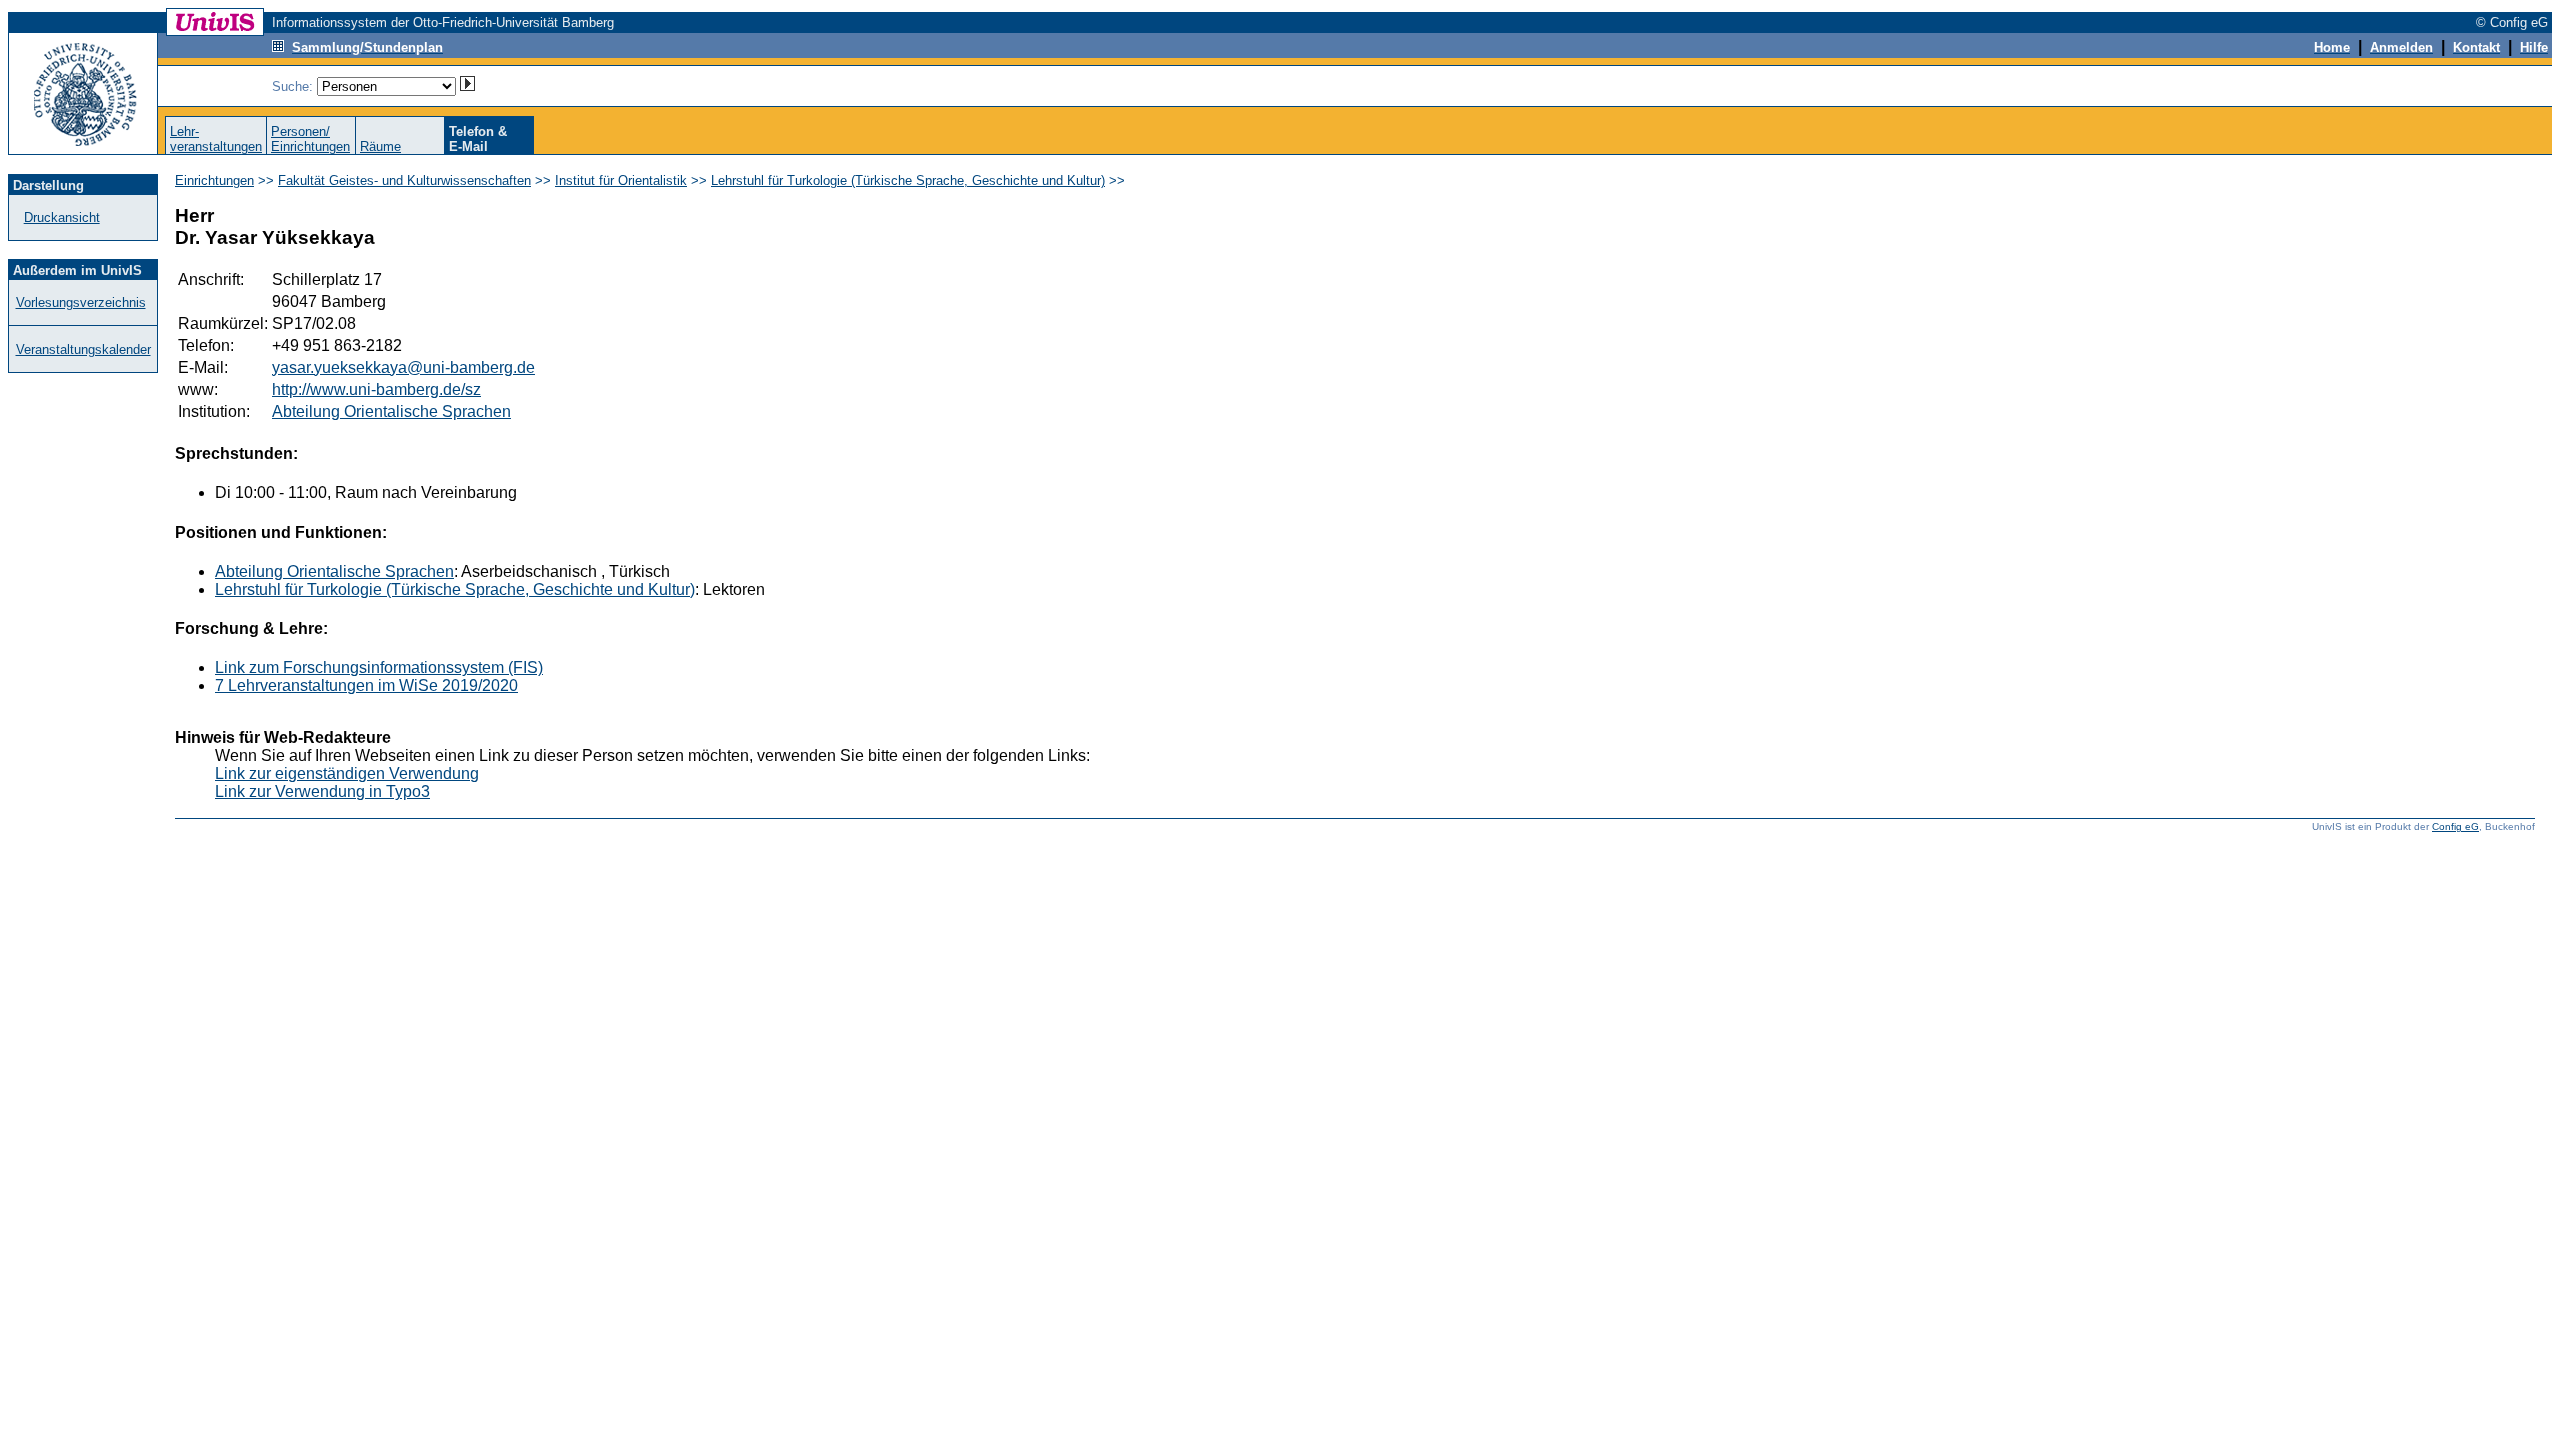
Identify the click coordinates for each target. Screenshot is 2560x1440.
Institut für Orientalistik (621, 180)
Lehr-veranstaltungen (216, 139)
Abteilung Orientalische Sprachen (391, 411)
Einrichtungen (214, 180)
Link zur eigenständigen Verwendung (347, 773)
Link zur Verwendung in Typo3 (322, 791)
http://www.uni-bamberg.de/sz (376, 389)
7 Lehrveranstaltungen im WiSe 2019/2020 (366, 685)
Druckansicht (62, 217)
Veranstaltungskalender (83, 349)
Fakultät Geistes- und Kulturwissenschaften (404, 180)
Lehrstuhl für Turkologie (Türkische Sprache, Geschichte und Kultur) (908, 180)
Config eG (2455, 826)
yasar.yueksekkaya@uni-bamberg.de (403, 367)
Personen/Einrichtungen (310, 139)
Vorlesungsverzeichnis (81, 302)
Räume (380, 146)
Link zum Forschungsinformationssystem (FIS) (379, 667)
